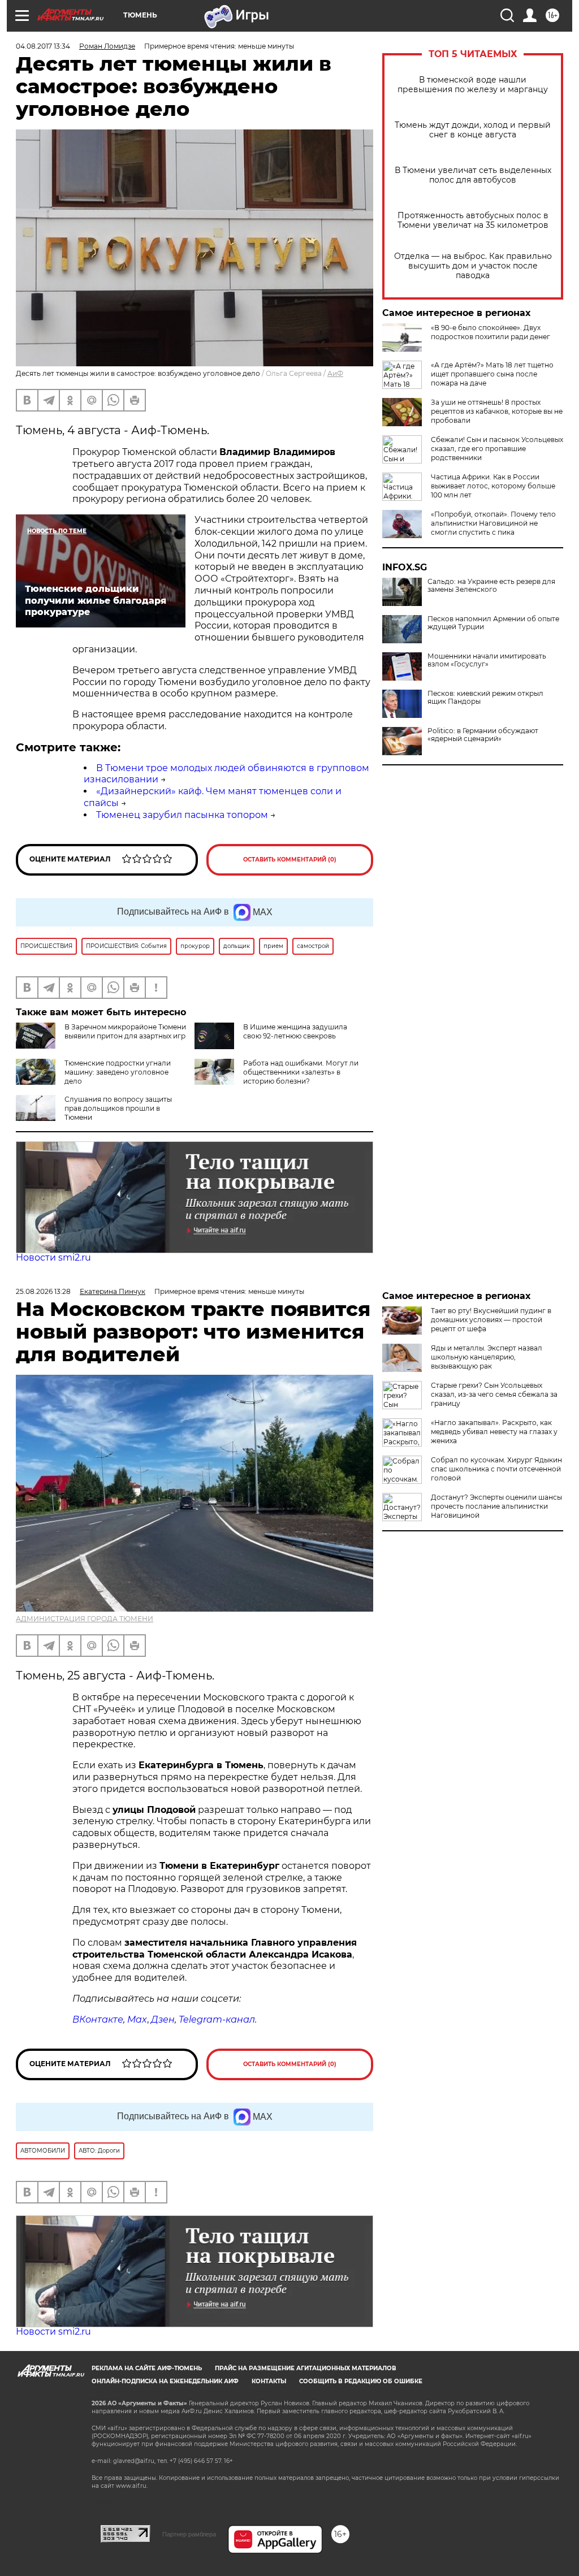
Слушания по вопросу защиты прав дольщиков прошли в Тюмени (118, 1108)
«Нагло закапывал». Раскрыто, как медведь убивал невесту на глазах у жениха (494, 1432)
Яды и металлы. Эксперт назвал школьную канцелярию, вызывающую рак (487, 1357)
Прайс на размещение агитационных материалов (306, 2368)
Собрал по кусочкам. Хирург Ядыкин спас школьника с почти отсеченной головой (496, 1469)
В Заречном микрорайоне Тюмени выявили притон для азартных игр (125, 1031)
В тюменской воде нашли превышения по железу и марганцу (473, 85)
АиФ (335, 373)
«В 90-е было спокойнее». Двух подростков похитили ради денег (491, 332)
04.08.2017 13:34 (43, 46)
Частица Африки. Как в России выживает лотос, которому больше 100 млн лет (493, 486)
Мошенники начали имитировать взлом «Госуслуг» (487, 660)
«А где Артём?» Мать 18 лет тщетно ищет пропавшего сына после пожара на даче (492, 374)
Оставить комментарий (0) (290, 860)
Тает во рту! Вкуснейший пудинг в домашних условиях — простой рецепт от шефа (491, 1320)
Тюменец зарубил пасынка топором (182, 815)
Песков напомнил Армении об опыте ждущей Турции (493, 623)
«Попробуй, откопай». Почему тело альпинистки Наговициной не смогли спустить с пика (493, 523)
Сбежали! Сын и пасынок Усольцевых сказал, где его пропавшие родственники (497, 449)
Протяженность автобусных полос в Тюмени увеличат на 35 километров (473, 220)
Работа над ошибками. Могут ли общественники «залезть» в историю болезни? (301, 1072)
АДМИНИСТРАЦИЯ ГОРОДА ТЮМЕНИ (85, 1619)
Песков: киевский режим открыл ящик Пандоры (485, 698)
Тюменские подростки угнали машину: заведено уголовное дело (118, 1072)
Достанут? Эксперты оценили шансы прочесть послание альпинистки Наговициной (496, 1506)
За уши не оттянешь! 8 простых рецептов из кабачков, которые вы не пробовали (497, 411)
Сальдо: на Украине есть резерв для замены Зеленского (491, 586)
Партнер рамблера (189, 2534)
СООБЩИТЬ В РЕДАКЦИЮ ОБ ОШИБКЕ (361, 2381)
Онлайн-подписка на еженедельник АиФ (165, 2381)
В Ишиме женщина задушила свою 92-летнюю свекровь (295, 1031)
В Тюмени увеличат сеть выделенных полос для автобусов (473, 175)
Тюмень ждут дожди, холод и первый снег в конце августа (473, 130)
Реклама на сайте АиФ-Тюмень (147, 2368)
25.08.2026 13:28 (43, 1291)
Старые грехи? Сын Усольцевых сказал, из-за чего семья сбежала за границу (494, 1394)
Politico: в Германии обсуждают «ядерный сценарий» (483, 735)
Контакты (269, 2381)
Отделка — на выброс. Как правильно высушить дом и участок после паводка (473, 266)
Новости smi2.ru (53, 1257)
